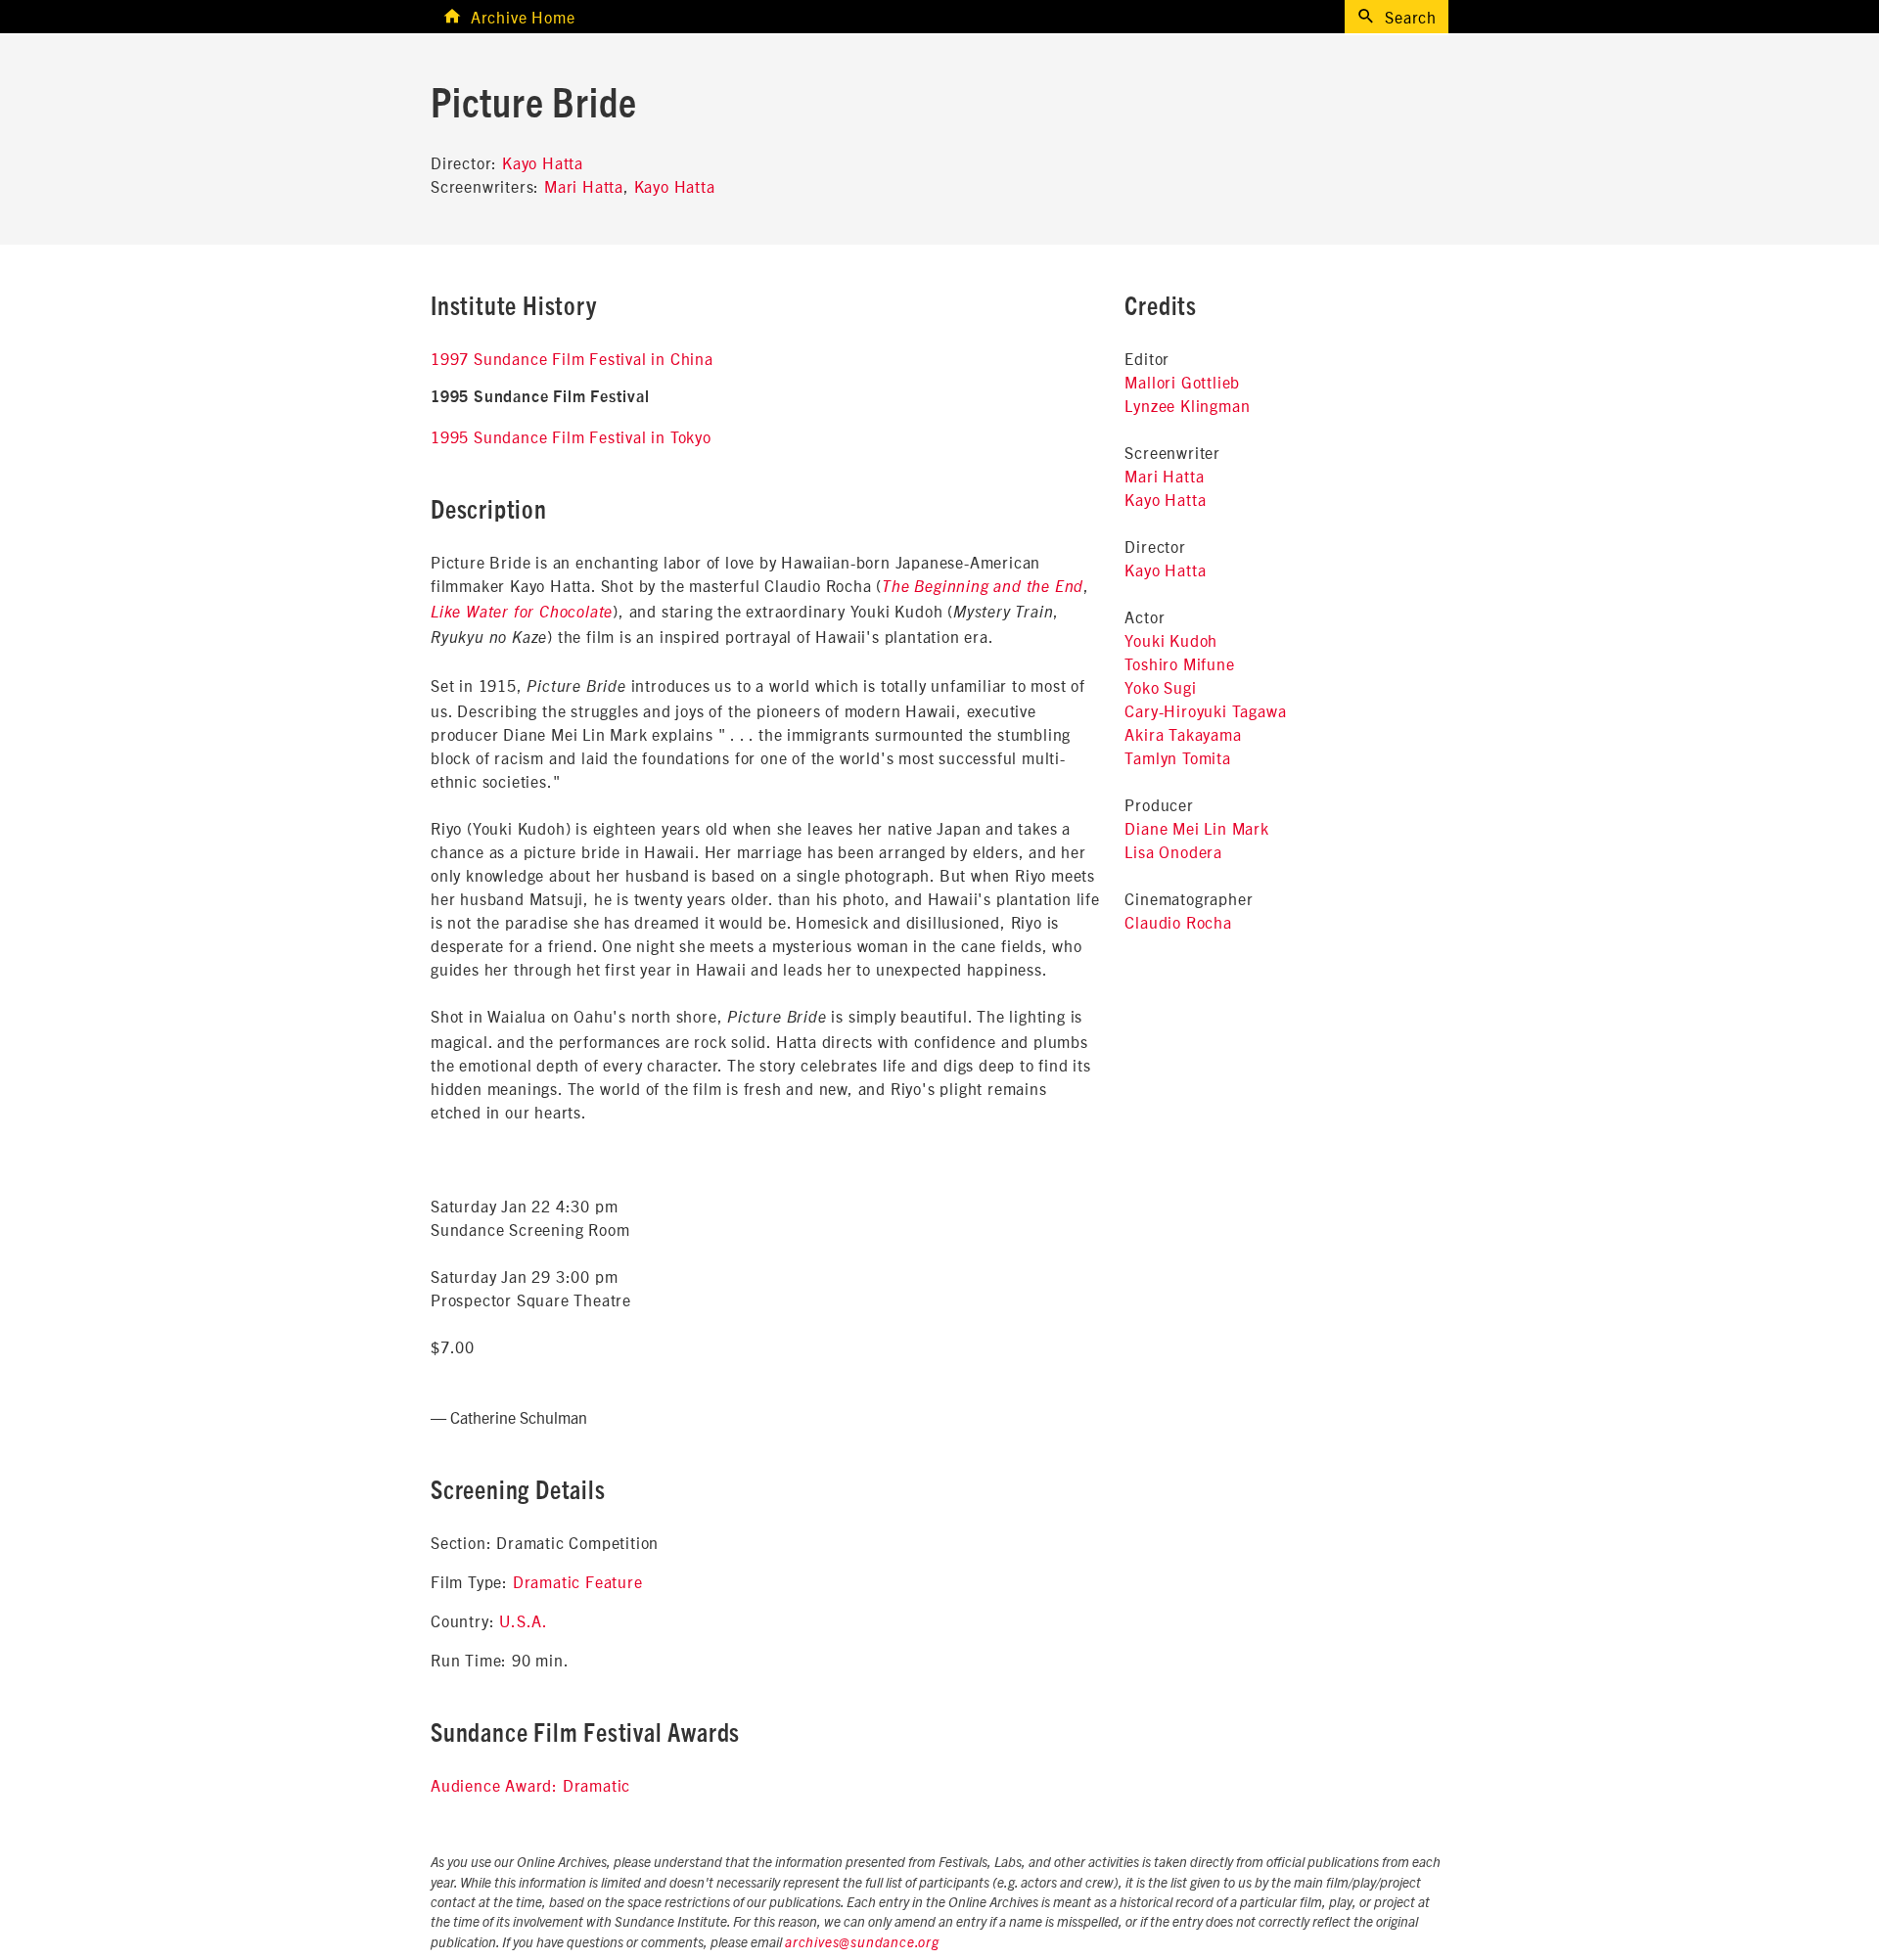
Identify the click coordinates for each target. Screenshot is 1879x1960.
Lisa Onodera (1173, 851)
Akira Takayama (1183, 734)
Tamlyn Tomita (1177, 757)
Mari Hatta (584, 186)
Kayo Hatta (543, 162)
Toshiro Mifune (1179, 663)
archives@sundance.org (862, 1943)
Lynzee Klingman (1187, 405)
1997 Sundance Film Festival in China (572, 358)
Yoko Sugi (1160, 687)
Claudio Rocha (1178, 922)
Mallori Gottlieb (1182, 382)
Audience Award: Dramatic (530, 1785)
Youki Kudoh (1171, 640)
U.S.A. (524, 1620)
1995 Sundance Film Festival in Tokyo (571, 436)
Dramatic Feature (578, 1581)
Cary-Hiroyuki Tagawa (1205, 710)
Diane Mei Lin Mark (1196, 828)
